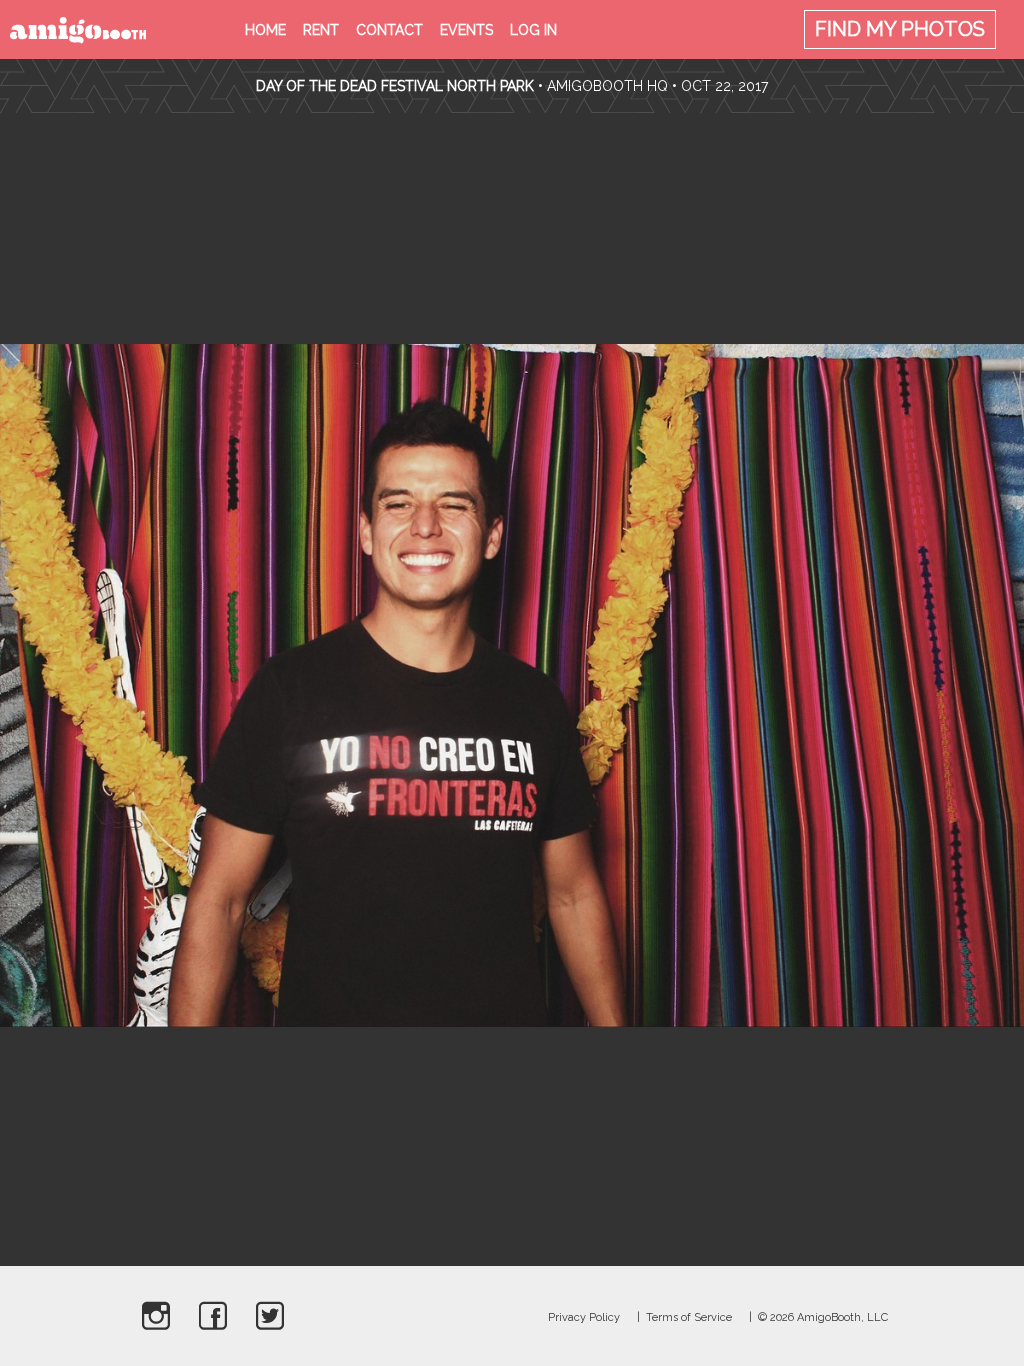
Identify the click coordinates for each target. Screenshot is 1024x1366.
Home (265, 30)
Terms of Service (689, 1317)
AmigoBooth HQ (607, 86)
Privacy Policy (584, 1317)
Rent (321, 30)
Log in (533, 30)
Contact (389, 30)
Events (466, 30)
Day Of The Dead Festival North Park (395, 86)
